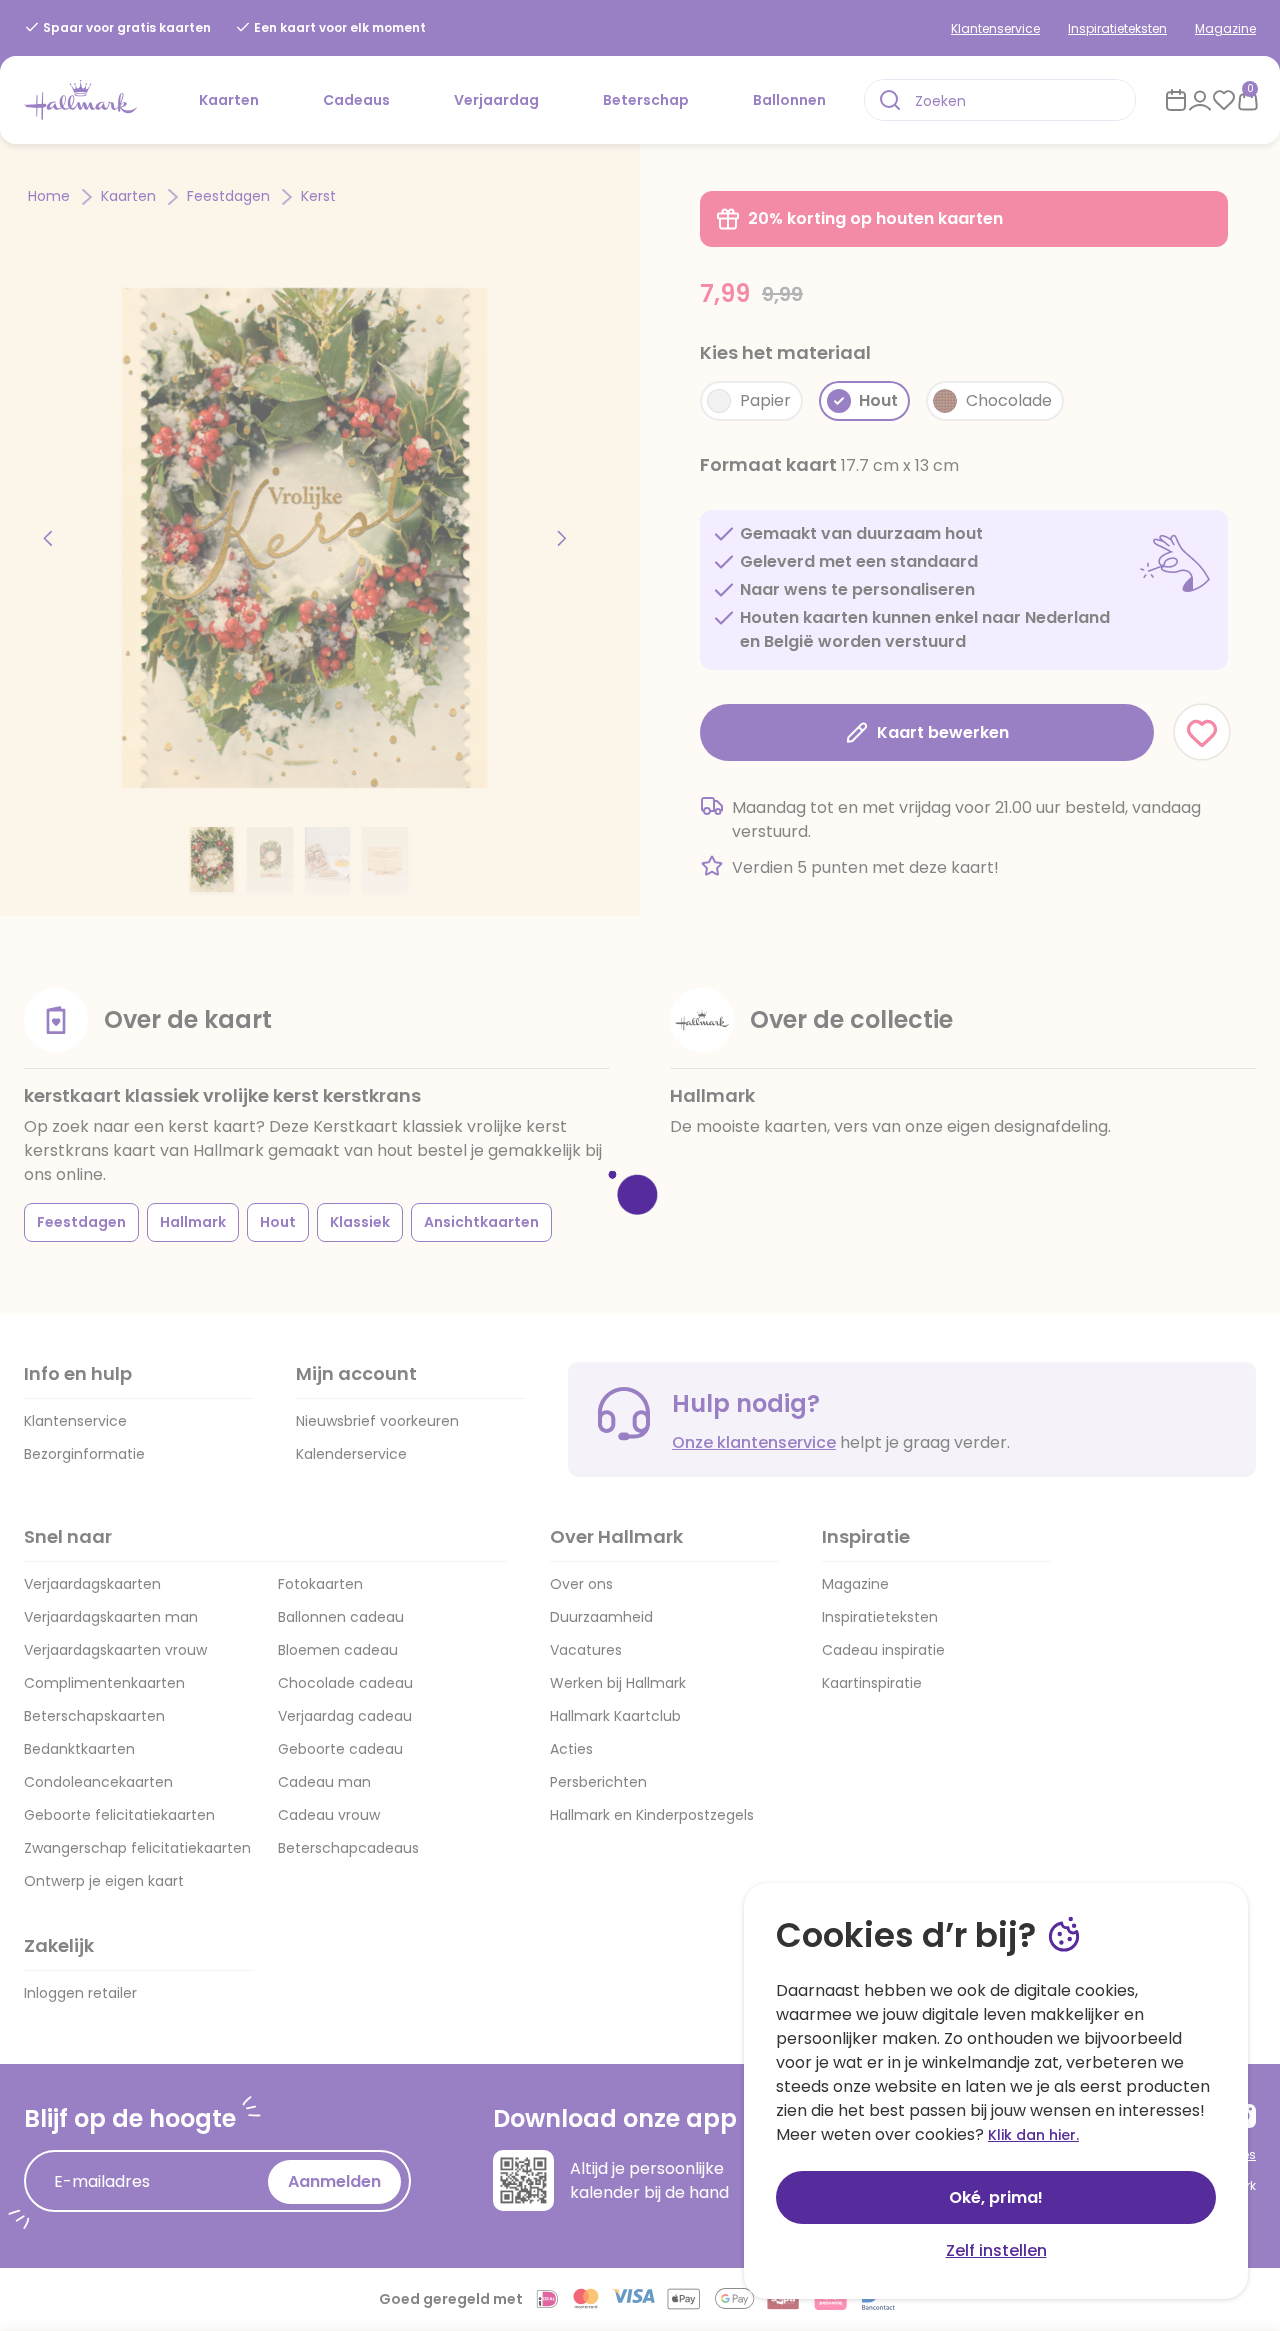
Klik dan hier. (1033, 2135)
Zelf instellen (996, 2250)
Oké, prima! (996, 2197)
